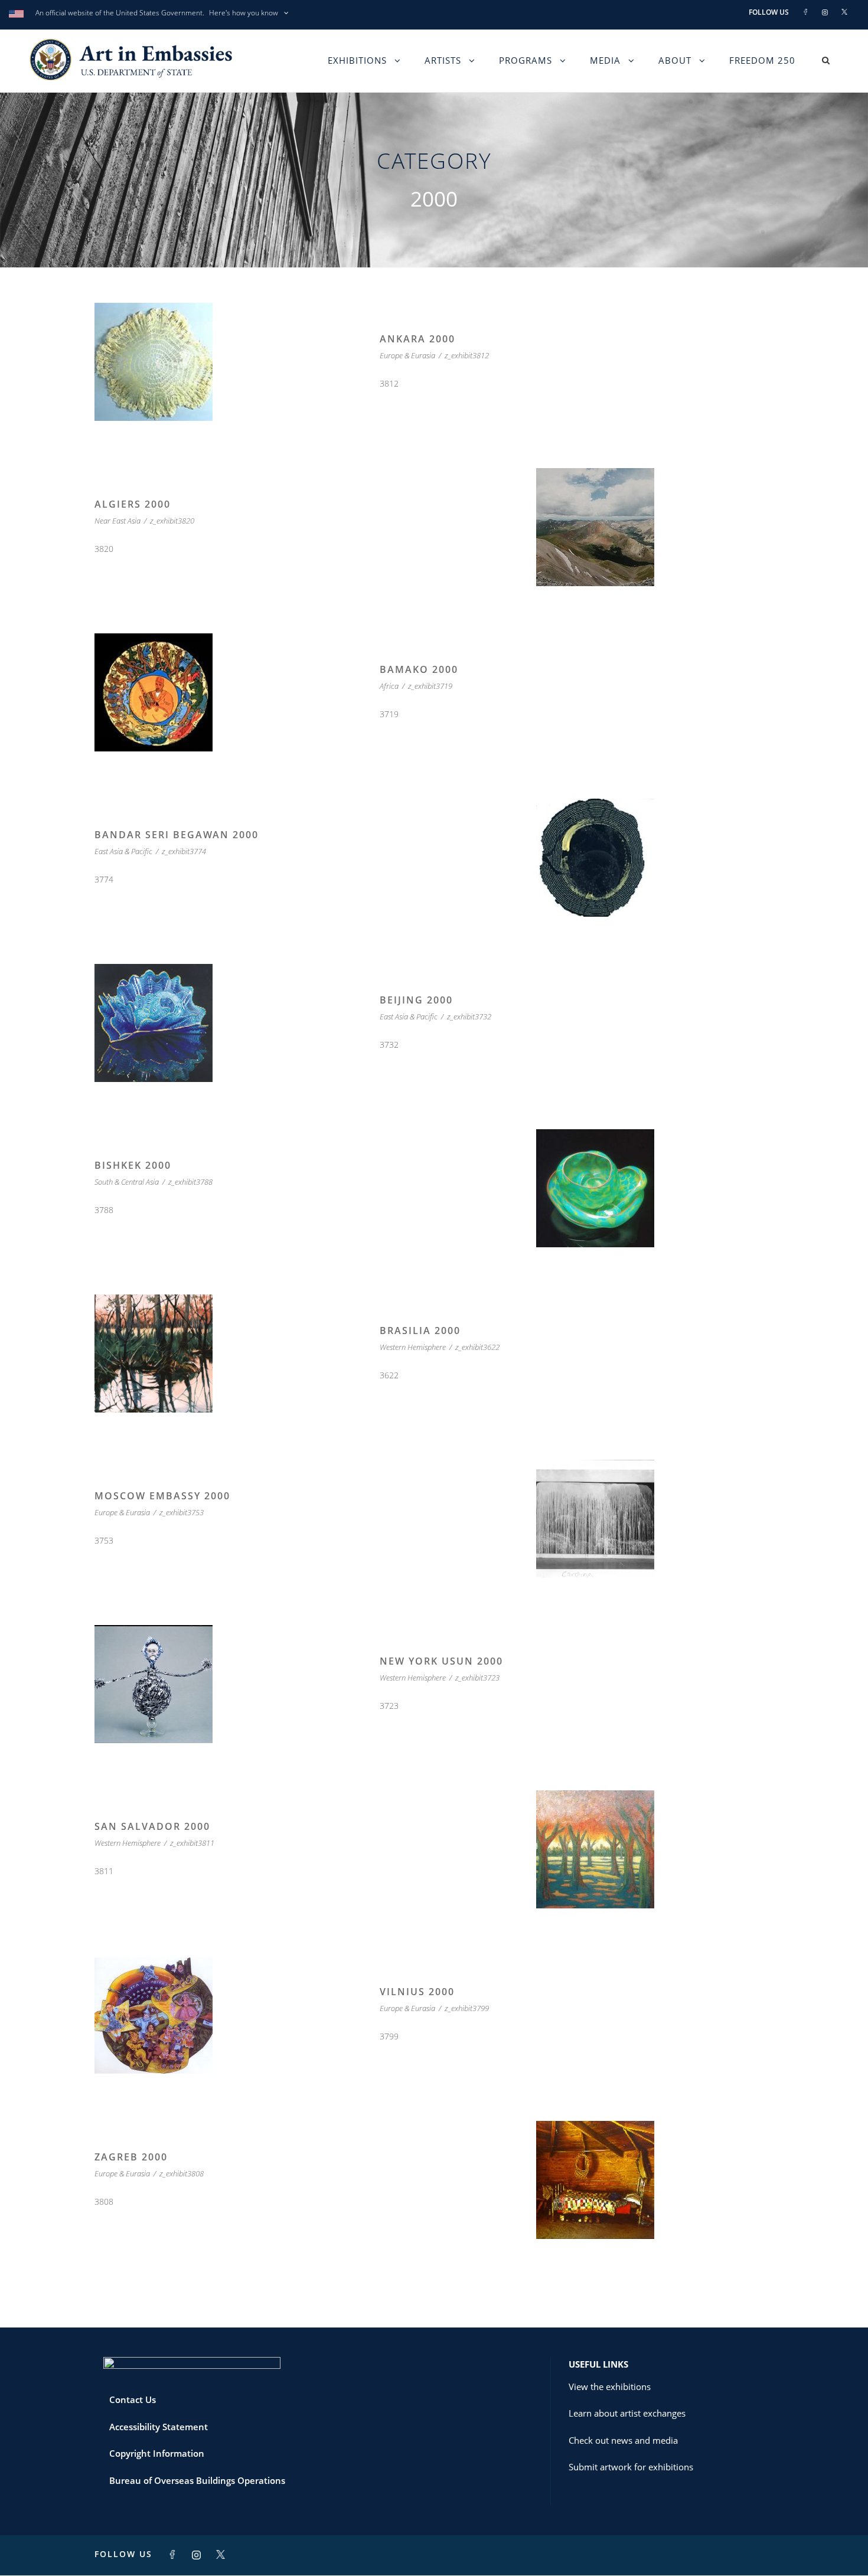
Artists (443, 60)
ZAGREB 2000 (131, 2157)
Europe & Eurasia (407, 355)
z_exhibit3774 (184, 851)
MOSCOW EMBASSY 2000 (162, 1496)
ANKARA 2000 (417, 339)
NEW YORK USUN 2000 (441, 1661)
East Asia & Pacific (123, 851)
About (675, 60)
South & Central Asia (127, 1182)
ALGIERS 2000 (133, 504)
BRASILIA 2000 (420, 1331)
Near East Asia (118, 521)
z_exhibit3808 (182, 2173)
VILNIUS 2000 (417, 1992)
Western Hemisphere (413, 1347)
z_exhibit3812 (467, 355)
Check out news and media (623, 2440)
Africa (389, 686)
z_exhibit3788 (190, 1182)
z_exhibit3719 (430, 686)
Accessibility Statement (159, 2427)
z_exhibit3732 (469, 1016)
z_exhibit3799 (467, 2008)
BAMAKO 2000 (419, 669)
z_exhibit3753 (182, 1512)
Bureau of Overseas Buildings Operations (197, 2480)
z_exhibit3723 (477, 1678)
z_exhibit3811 (192, 1843)
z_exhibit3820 (172, 521)
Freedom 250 (762, 60)
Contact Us (133, 2400)
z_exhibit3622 (477, 1347)
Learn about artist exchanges (627, 2413)
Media (605, 60)
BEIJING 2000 (416, 1000)
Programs (526, 60)
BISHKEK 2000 (133, 1165)
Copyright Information (157, 2453)
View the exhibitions (610, 2387)
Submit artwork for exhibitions (631, 2467)
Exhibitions (357, 60)
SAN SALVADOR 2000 (152, 1826)
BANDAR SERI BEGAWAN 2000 (177, 835)
